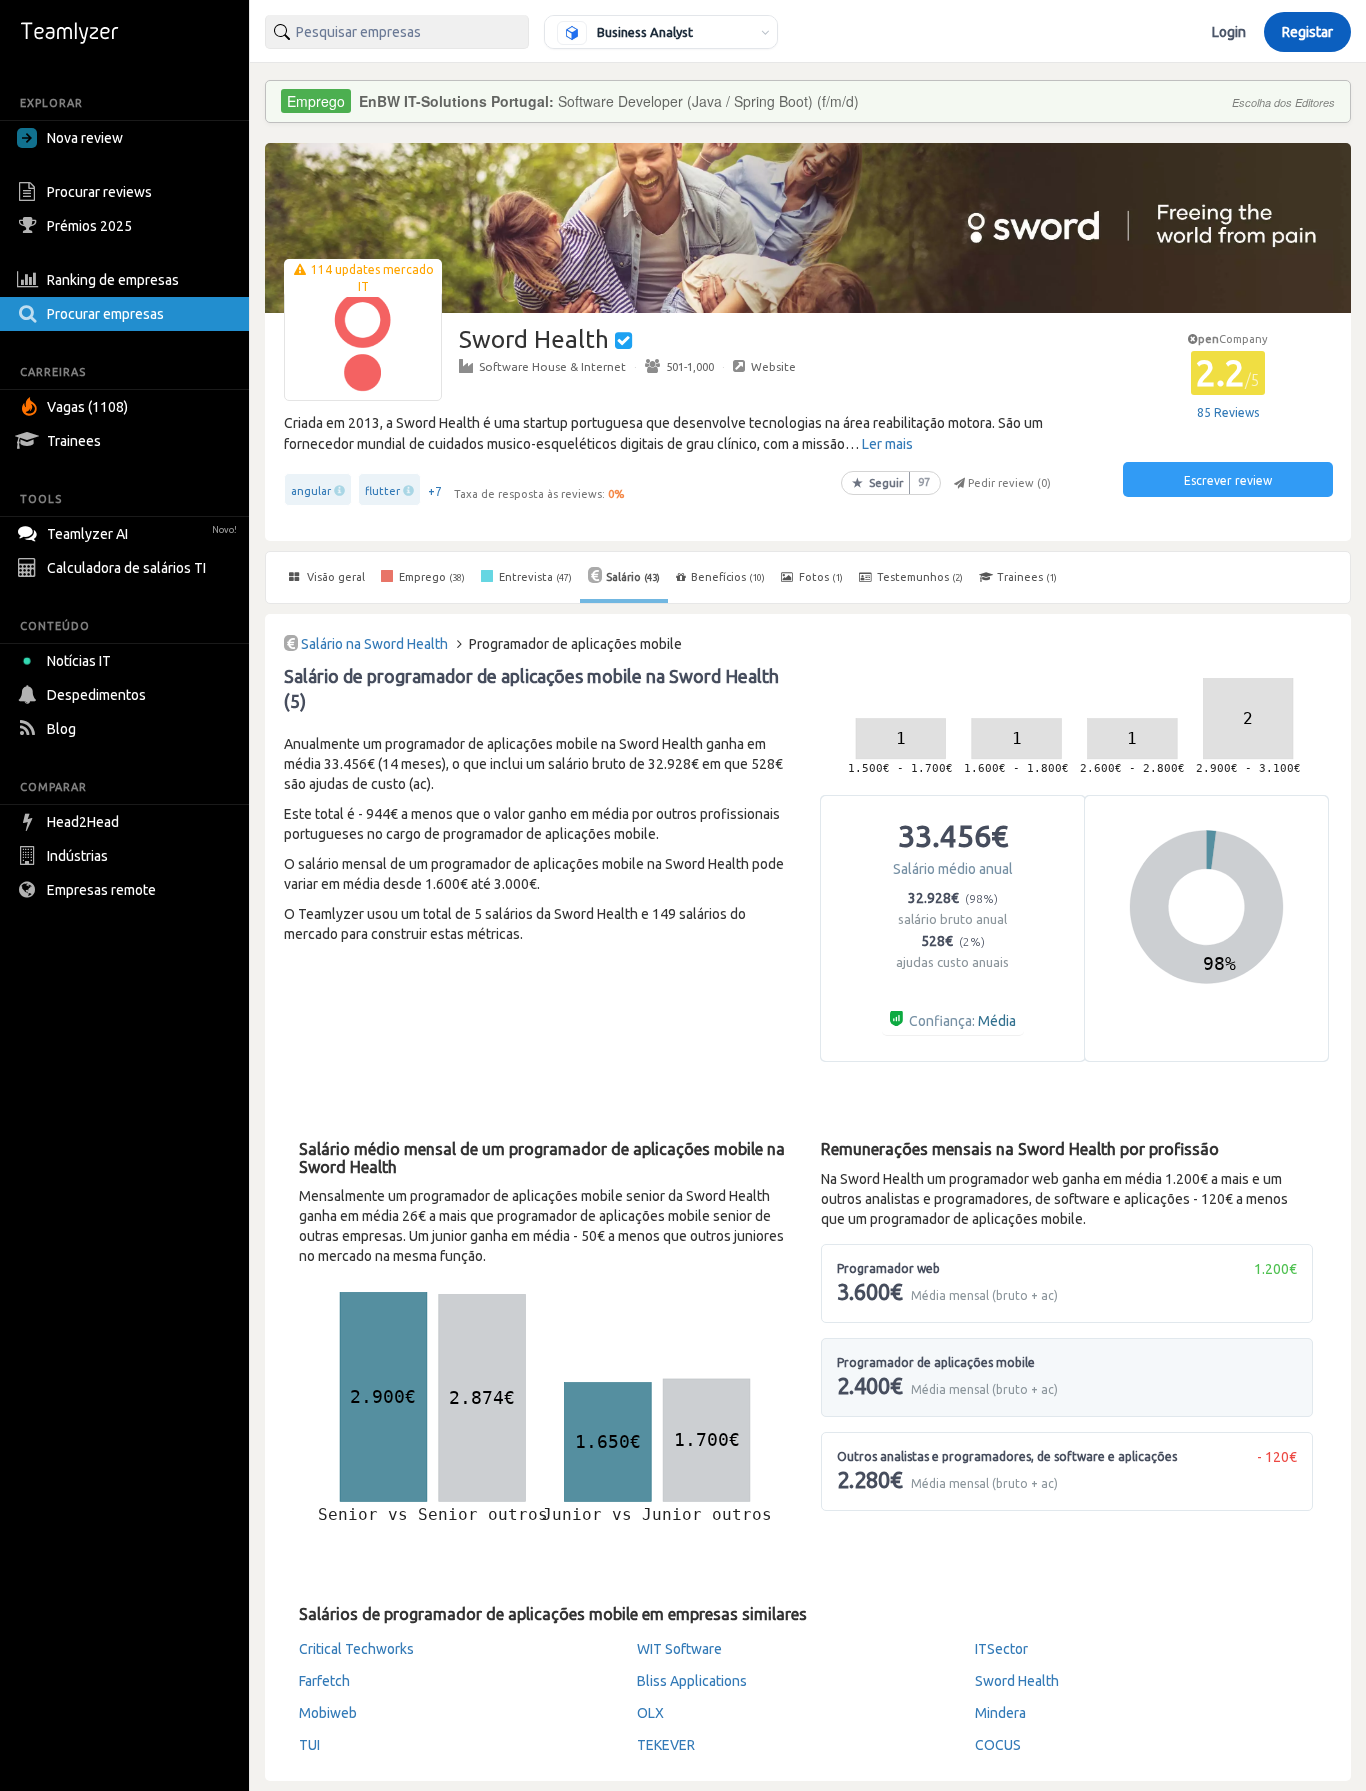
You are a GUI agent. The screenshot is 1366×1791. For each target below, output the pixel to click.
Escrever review (1228, 480)
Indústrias (77, 856)
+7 (435, 491)
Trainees (74, 441)
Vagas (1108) (87, 407)
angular (311, 491)
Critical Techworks (356, 1649)
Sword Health (1017, 1681)
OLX (650, 1713)
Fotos (819, 577)
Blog (61, 729)
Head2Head (83, 822)
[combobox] (397, 32)
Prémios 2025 (89, 226)
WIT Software (679, 1649)
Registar (1307, 32)
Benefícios (728, 577)
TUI (309, 1745)
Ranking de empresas (113, 280)
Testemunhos (918, 577)
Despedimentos (96, 695)
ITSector (1001, 1649)
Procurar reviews (99, 192)
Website (773, 366)
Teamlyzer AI (142, 534)
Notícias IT (79, 661)
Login (1229, 32)
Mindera (1000, 1713)
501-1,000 (690, 366)
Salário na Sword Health (374, 644)
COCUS (998, 1745)
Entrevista (534, 577)
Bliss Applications (692, 1681)
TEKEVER (666, 1745)
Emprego (430, 577)
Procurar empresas (105, 314)
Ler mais (887, 444)
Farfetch (324, 1681)
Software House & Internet (552, 366)
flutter (382, 491)
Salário (633, 577)
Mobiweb (328, 1713)
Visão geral (334, 577)
